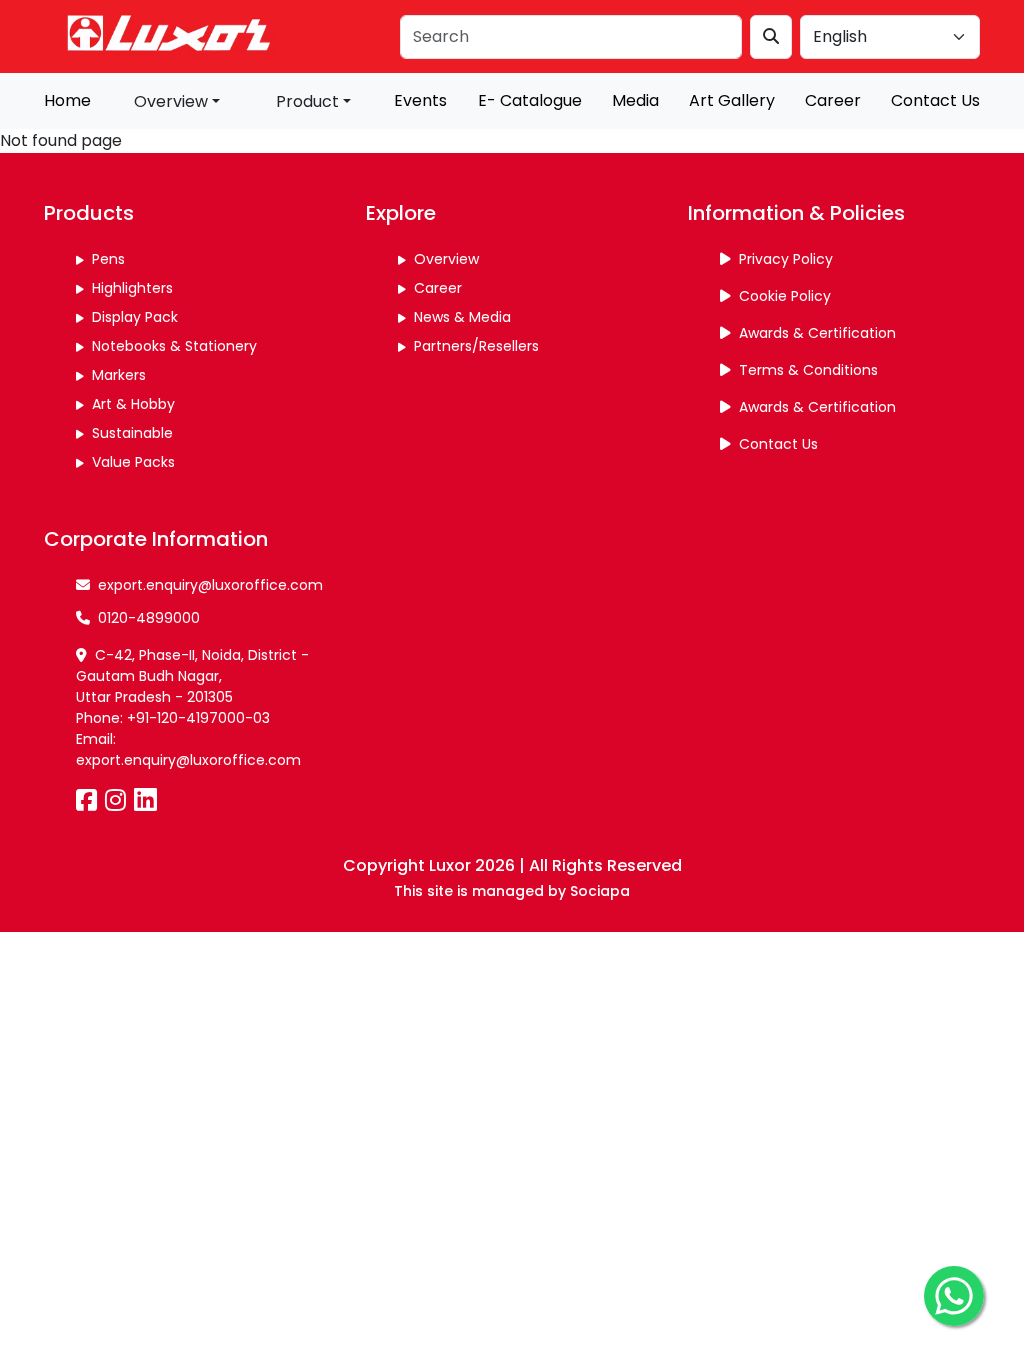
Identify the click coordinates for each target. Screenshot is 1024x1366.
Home (67, 100)
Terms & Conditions (808, 370)
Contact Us (935, 100)
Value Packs (133, 462)
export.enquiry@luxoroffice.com (210, 585)
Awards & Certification (817, 333)
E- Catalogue (530, 100)
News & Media (462, 317)
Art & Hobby (133, 404)
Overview (446, 259)
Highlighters (132, 288)
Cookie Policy (785, 296)
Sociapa (600, 891)
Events (420, 100)
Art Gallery (732, 100)
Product (307, 101)
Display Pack (135, 317)
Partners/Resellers (476, 346)
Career (833, 100)
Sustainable (132, 433)
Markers (119, 375)
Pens (108, 259)
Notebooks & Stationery (174, 346)
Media (635, 100)
